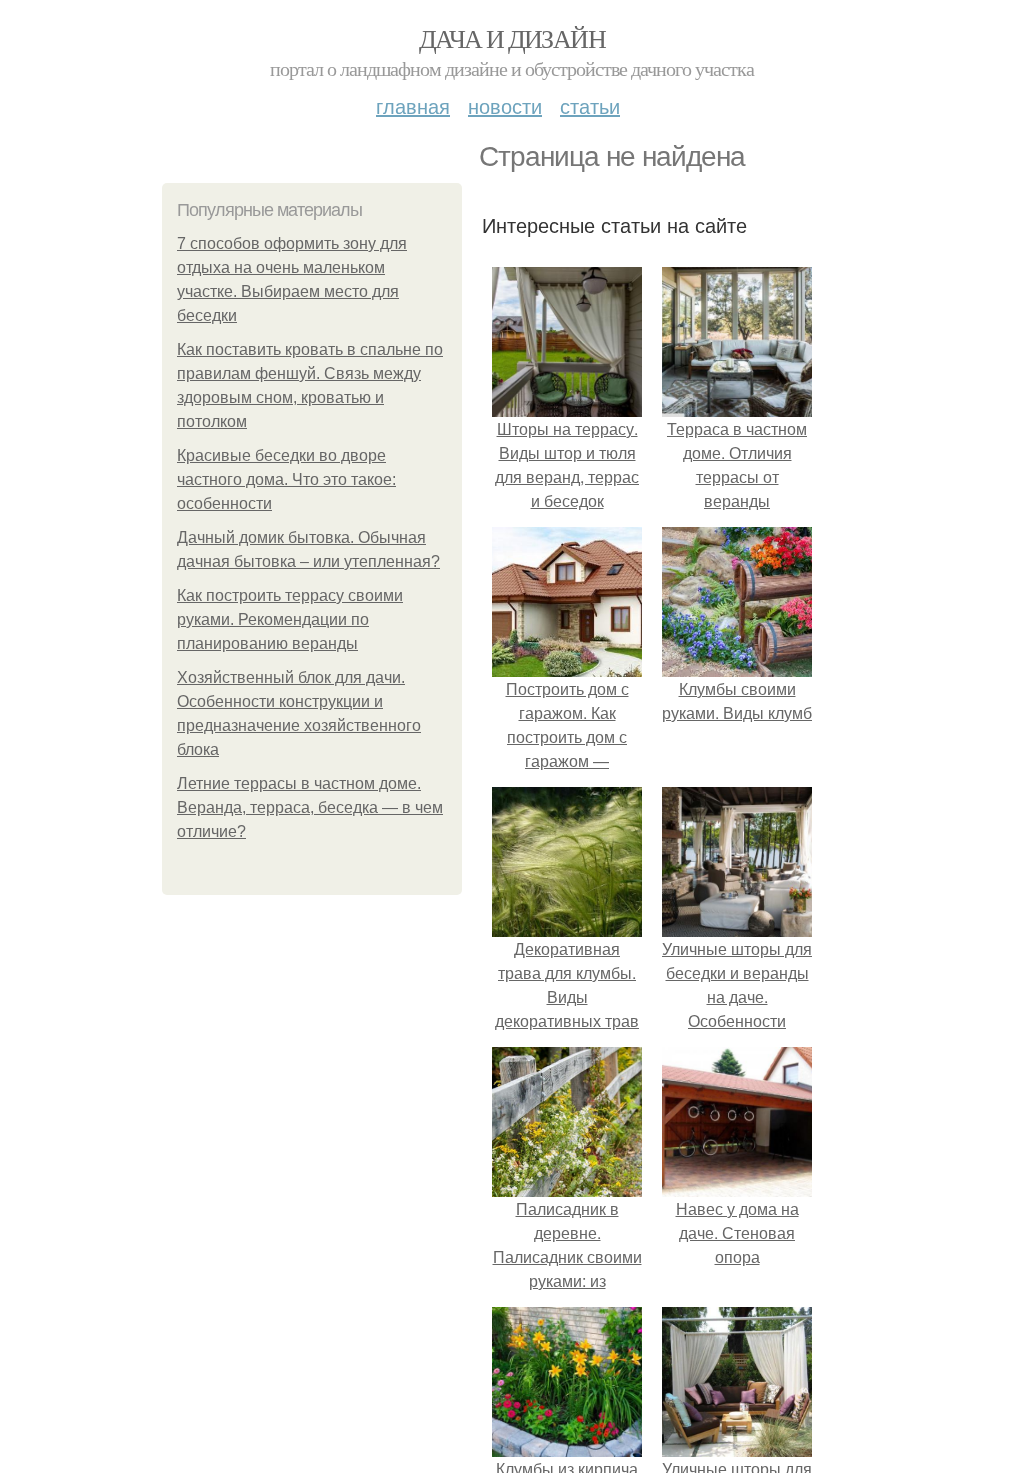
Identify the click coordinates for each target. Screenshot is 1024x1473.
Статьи (590, 105)
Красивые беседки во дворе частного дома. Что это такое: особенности (286, 479)
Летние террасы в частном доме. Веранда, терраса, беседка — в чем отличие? (310, 807)
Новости (505, 105)
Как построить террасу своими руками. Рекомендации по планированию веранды (290, 619)
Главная (413, 105)
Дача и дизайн (512, 38)
